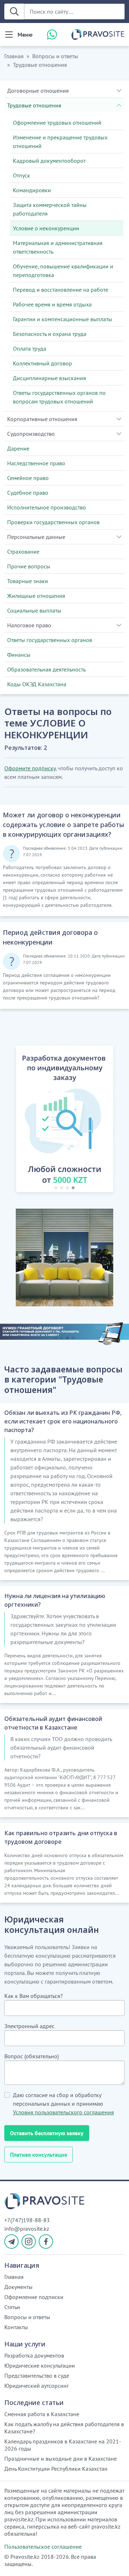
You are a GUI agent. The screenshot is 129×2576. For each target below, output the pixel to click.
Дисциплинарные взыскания (49, 378)
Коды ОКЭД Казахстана (37, 684)
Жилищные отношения (36, 596)
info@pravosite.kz (27, 2229)
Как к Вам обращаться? (34, 1996)
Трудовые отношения (40, 65)
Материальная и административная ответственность (58, 247)
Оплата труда (30, 348)
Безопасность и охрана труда (50, 334)
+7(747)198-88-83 (27, 2220)
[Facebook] (46, 2242)
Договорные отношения (38, 91)
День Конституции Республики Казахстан (56, 2469)
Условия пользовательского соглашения (63, 2112)
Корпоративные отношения (42, 419)
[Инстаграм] (29, 2242)
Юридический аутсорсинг (37, 2386)
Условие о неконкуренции (46, 228)
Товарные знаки (28, 581)
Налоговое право (29, 625)
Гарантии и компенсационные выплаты (63, 319)
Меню (25, 34)
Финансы (19, 655)
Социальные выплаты (34, 610)
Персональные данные (36, 537)
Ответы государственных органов (50, 640)
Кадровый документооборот (49, 161)
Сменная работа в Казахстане (42, 2414)
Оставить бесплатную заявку (47, 2133)
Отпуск (21, 175)
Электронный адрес (29, 2026)
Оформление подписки (34, 2297)
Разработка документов (34, 2355)
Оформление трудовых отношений (57, 123)
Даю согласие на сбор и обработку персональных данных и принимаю (63, 2104)
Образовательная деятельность (46, 669)
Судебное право (28, 493)
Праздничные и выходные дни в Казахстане (61, 2459)
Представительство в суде (37, 2376)
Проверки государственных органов (53, 522)
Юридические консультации (40, 2365)
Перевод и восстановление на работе (61, 290)
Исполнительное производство (47, 507)
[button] (11, 1120)
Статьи (12, 2307)
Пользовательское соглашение (43, 2547)
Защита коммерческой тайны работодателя (50, 209)
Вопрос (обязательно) (32, 2056)
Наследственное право (36, 463)
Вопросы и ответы (55, 56)
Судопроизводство (31, 434)
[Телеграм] (11, 2242)
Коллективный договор (42, 363)
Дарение (18, 448)
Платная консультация (39, 2155)
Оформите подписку (30, 768)
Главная (14, 56)
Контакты (16, 2327)
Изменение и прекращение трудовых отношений (60, 142)
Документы (18, 2287)
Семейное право (28, 478)
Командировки (32, 190)
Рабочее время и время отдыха (52, 304)
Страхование (23, 551)
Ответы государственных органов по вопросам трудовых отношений (59, 397)
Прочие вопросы (29, 566)
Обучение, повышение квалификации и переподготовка (63, 271)
